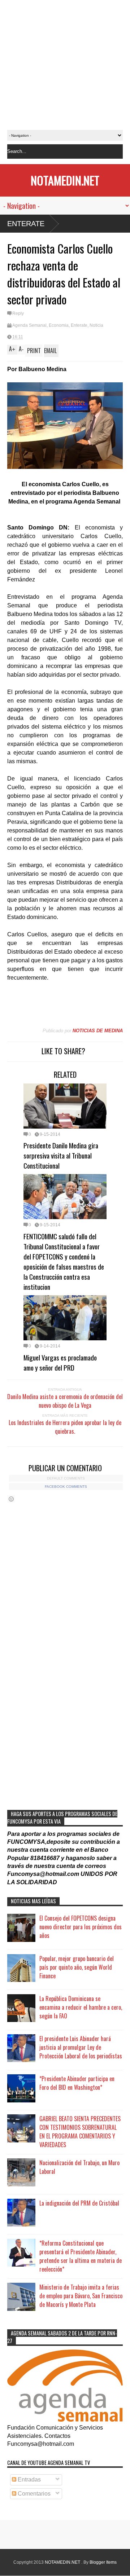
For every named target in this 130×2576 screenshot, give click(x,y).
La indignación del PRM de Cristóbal (79, 2203)
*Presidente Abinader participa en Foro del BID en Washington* (77, 2083)
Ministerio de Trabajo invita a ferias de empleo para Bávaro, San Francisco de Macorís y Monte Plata (81, 2296)
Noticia (96, 325)
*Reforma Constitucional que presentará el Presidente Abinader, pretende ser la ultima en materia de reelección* (81, 2256)
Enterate (26, 224)
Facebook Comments (66, 1487)
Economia (59, 325)
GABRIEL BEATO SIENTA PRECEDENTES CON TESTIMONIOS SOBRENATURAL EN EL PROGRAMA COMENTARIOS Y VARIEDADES (80, 2132)
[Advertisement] (65, 65)
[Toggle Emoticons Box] (11, 1499)
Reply (18, 313)
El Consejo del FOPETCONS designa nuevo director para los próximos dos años (81, 1927)
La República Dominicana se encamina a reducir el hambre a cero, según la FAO (81, 2007)
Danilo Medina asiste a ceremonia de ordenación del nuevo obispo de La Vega (65, 1401)
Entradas (29, 2480)
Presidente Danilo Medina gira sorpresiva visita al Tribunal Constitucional (61, 1155)
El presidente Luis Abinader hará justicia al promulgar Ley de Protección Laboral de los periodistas (81, 2047)
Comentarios (33, 2494)
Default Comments (66, 1478)
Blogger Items (103, 2562)
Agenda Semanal (29, 325)
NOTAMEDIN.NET (65, 180)
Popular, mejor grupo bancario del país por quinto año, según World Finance (77, 1967)
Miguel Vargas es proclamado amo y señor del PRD (60, 1362)
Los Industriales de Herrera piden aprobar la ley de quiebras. (65, 1427)
